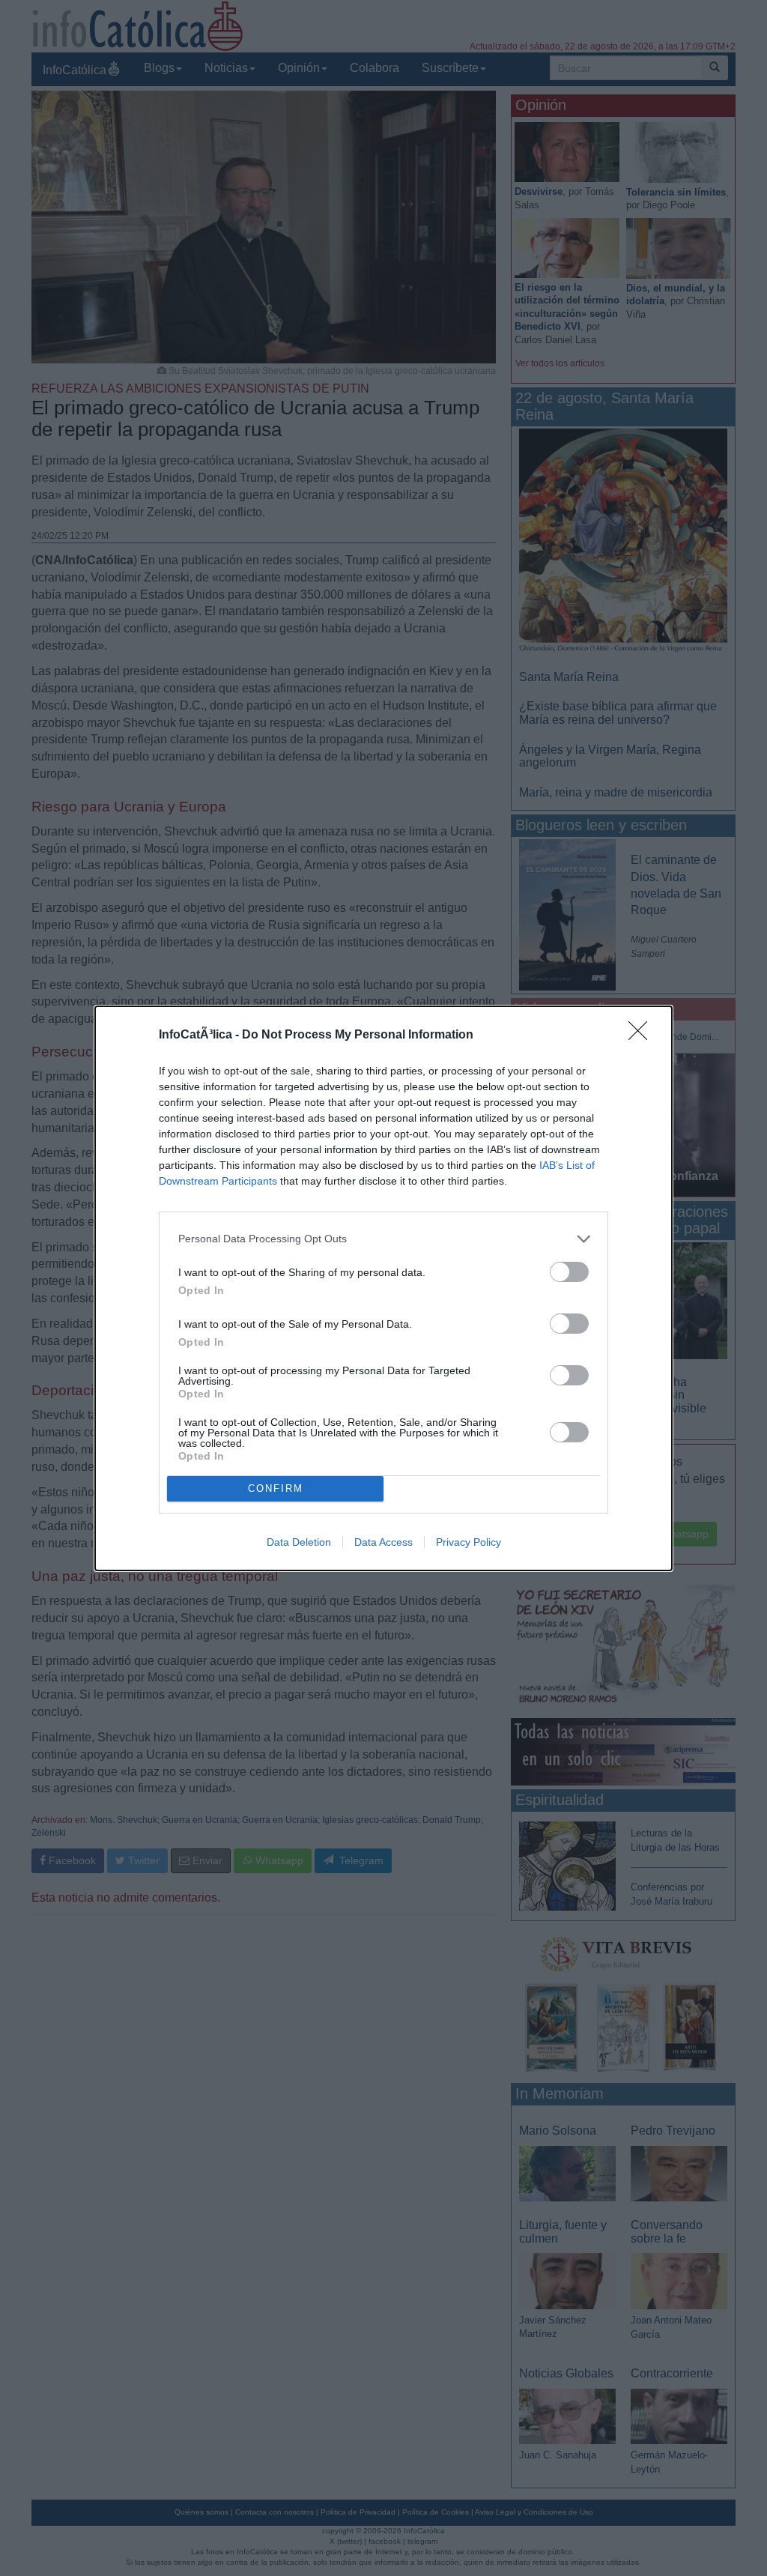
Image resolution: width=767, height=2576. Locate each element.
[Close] (643, 1035)
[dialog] (383, 1288)
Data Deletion (299, 1542)
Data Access (383, 1542)
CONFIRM (276, 1488)
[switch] (569, 1272)
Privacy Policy (469, 1542)
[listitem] (383, 1239)
